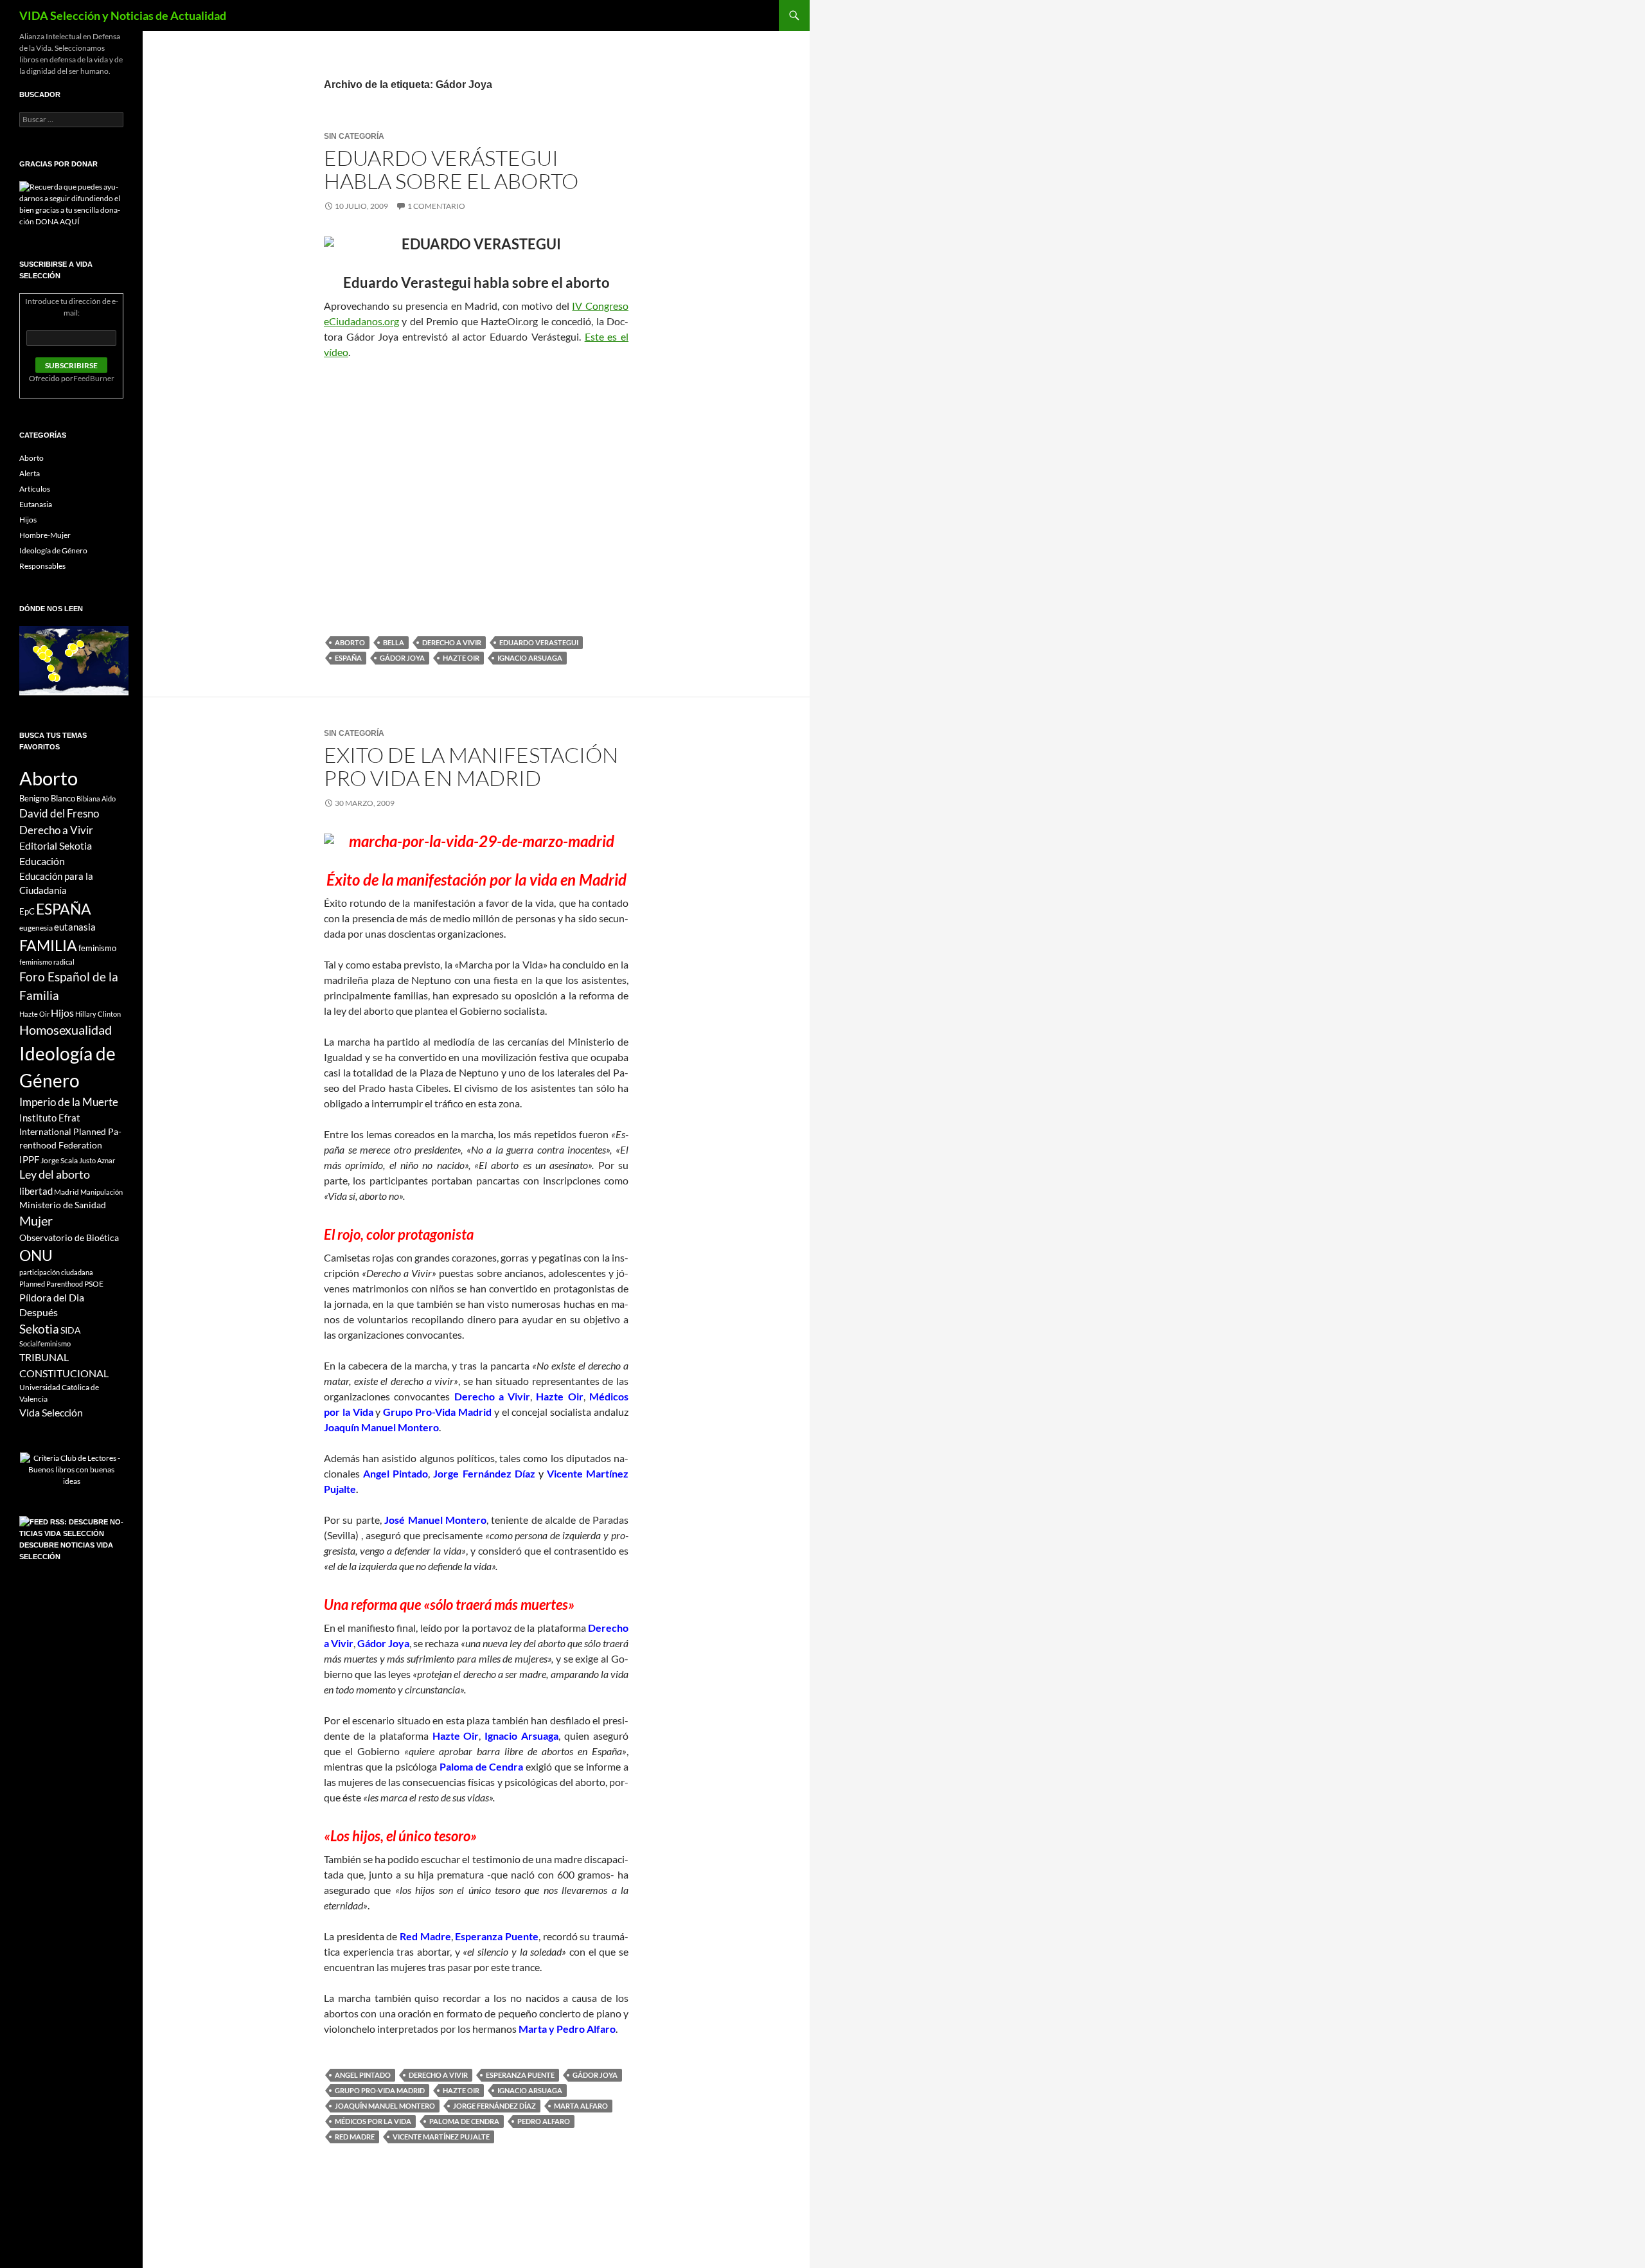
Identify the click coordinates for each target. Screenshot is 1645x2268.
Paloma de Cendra (464, 2121)
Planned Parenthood (51, 1284)
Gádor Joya (402, 658)
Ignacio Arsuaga (530, 658)
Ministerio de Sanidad (63, 1205)
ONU (36, 1255)
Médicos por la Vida (373, 2121)
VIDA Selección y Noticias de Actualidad (123, 15)
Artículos (35, 489)
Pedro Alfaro (544, 2121)
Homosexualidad (66, 1030)
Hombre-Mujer (45, 535)
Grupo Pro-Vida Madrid (380, 2090)
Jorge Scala (59, 1160)
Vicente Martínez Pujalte (441, 2137)
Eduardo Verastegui (539, 642)
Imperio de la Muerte (69, 1102)
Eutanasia (36, 504)
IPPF (29, 1159)
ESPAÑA (348, 658)
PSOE (94, 1284)
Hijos (28, 520)
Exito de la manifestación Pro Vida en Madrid (471, 766)
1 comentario (436, 206)
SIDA (71, 1330)
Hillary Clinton (98, 1014)
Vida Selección (51, 1413)
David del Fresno (59, 813)
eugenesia (36, 928)
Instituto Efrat (50, 1118)
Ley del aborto (55, 1174)
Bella (394, 642)
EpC (27, 911)
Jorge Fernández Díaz (494, 2106)
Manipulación (102, 1192)
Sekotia (39, 1329)
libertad (36, 1191)
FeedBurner (94, 378)
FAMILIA (48, 945)
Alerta (30, 473)
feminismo (97, 948)
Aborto (350, 642)
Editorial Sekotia (56, 845)
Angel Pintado (363, 2075)
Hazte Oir (461, 658)
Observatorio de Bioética (69, 1237)
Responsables (42, 566)
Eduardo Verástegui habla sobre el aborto (451, 169)
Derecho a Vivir (452, 642)
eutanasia (75, 927)
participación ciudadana (56, 1272)
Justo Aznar (97, 1160)
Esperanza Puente (520, 2075)
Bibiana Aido (96, 799)
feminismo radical (47, 962)
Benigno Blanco (47, 798)
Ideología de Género (53, 550)
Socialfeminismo (45, 1344)
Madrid (67, 1192)
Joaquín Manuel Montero (385, 2106)
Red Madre (355, 2137)
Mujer (36, 1221)
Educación (42, 861)
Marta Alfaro (581, 2106)
